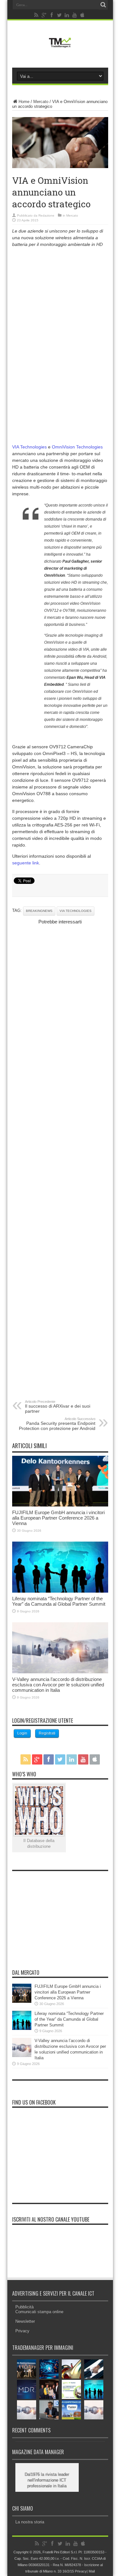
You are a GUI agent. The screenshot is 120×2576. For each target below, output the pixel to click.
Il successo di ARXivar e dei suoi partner (58, 1407)
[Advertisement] (60, 315)
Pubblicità (24, 2307)
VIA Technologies (30, 447)
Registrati (47, 1733)
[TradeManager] (60, 49)
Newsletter (25, 2321)
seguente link (26, 863)
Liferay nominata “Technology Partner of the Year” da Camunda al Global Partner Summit (59, 1601)
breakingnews (39, 911)
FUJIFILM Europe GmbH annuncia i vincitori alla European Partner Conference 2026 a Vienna (58, 1518)
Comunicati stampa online (39, 2312)
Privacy (22, 2331)
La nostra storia (30, 2522)
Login (22, 1733)
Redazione (46, 215)
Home (24, 102)
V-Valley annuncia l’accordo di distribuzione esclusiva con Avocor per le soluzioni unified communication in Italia (58, 1685)
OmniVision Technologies (77, 447)
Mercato (41, 102)
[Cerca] (103, 5)
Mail (92, 2571)
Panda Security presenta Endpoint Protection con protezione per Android (57, 1424)
